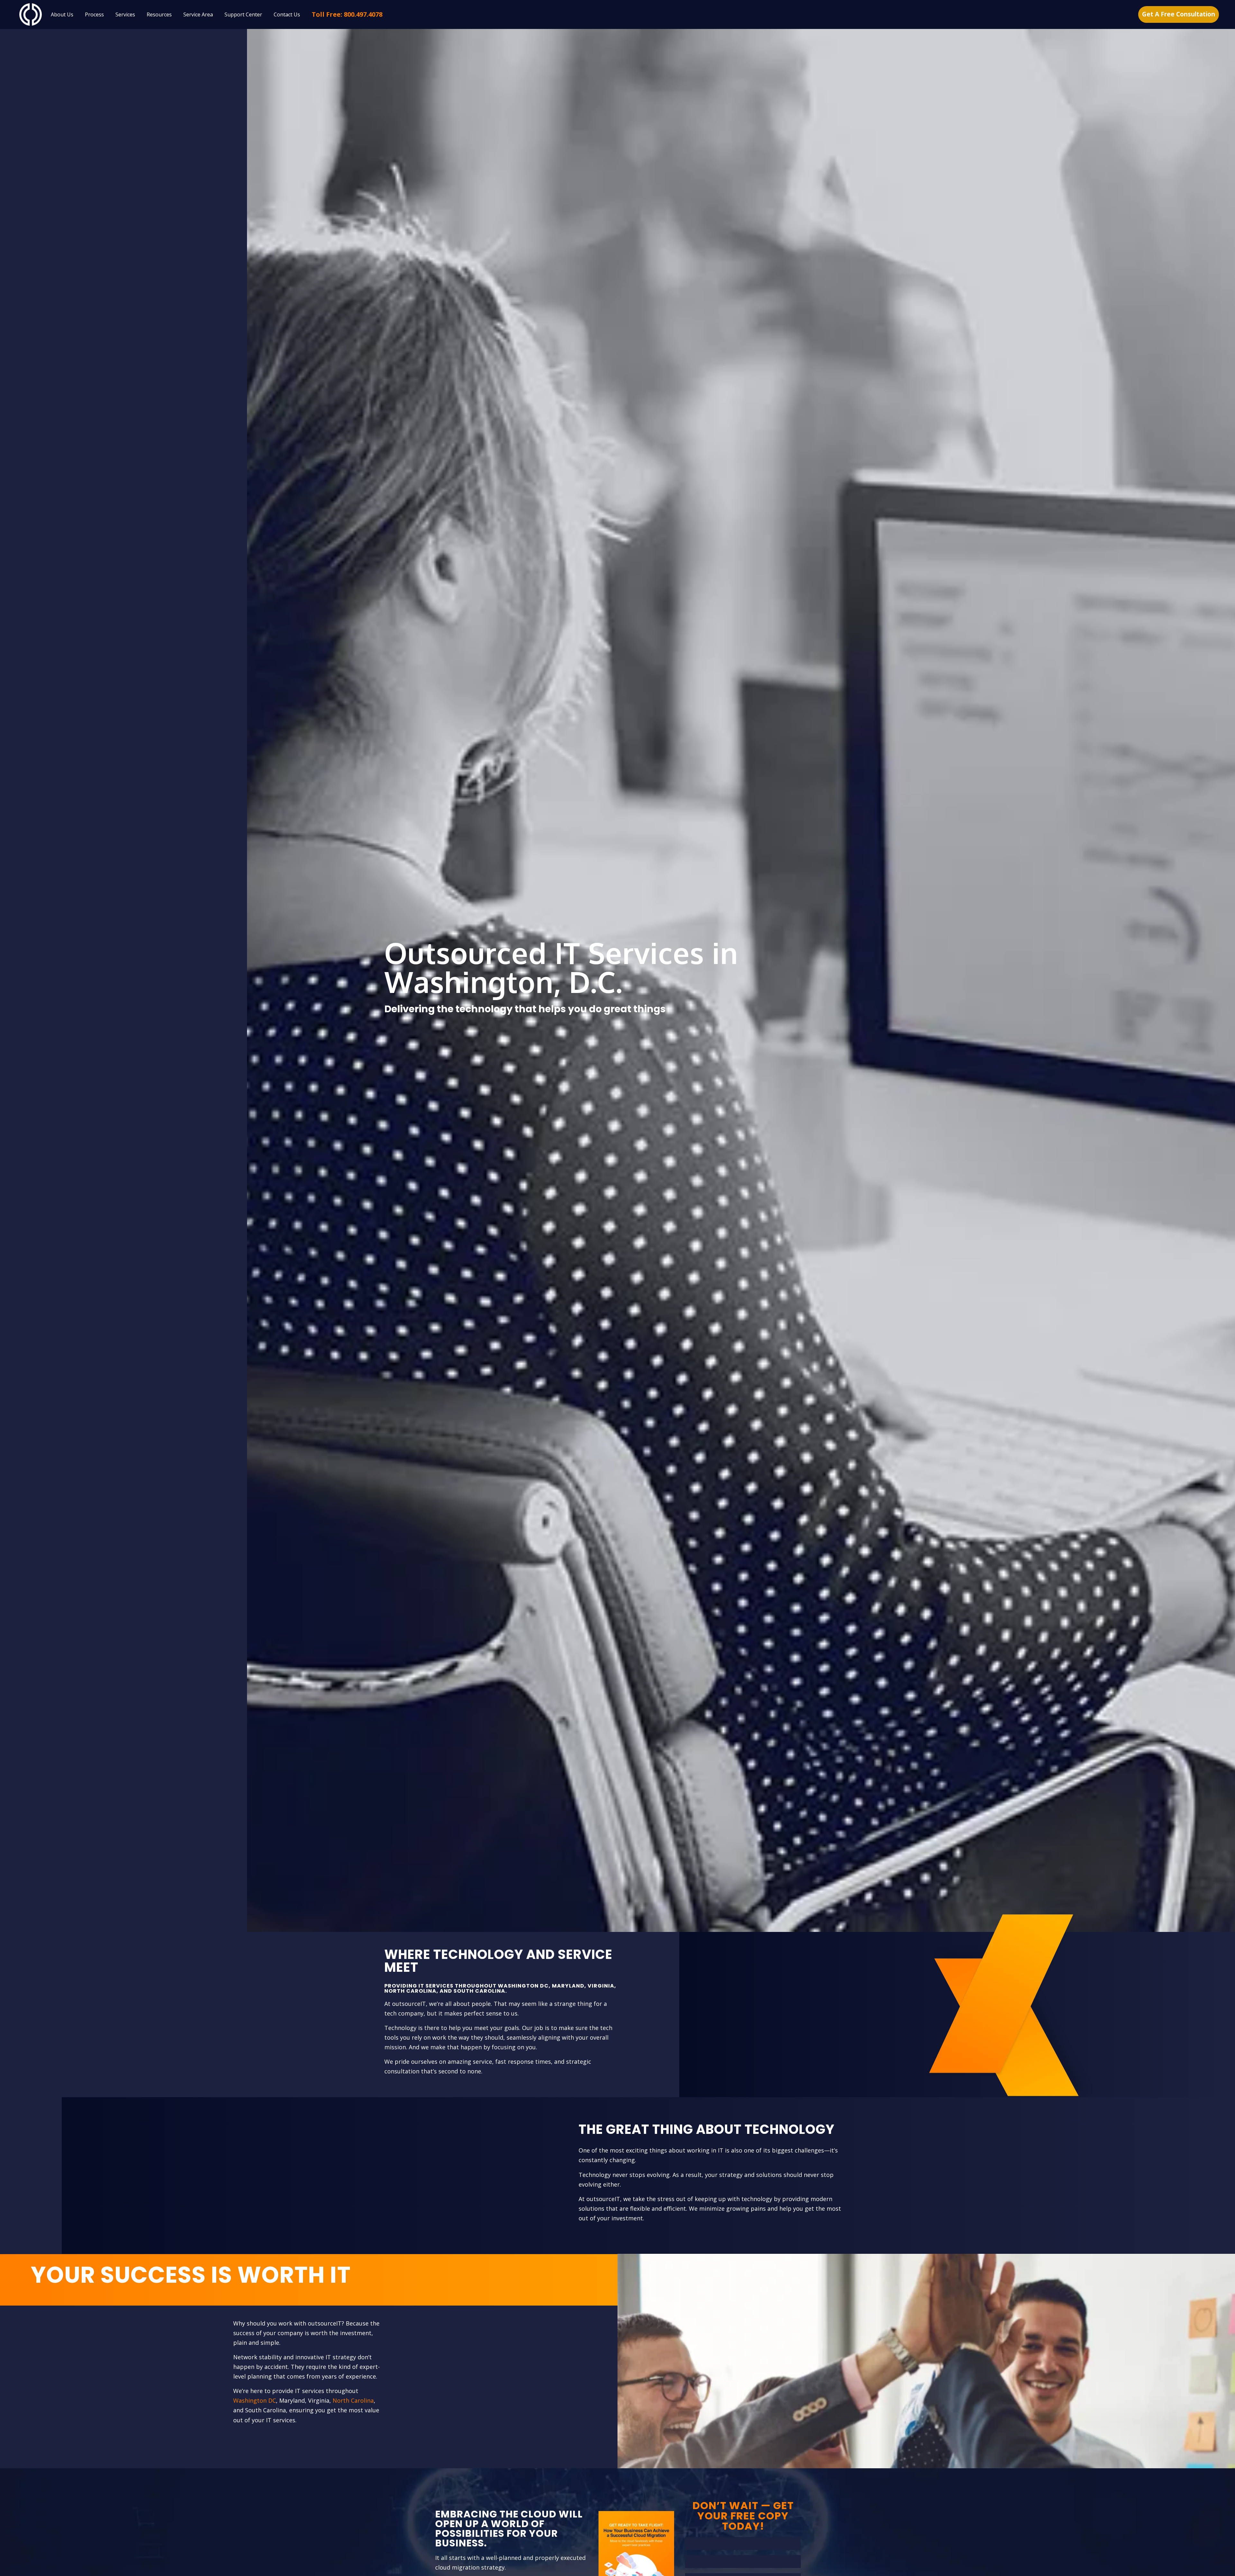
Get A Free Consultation (1179, 14)
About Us (62, 14)
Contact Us (287, 14)
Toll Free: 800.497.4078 (347, 14)
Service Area (198, 14)
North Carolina (353, 2400)
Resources (159, 14)
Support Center (243, 14)
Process (94, 14)
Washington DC (255, 2400)
